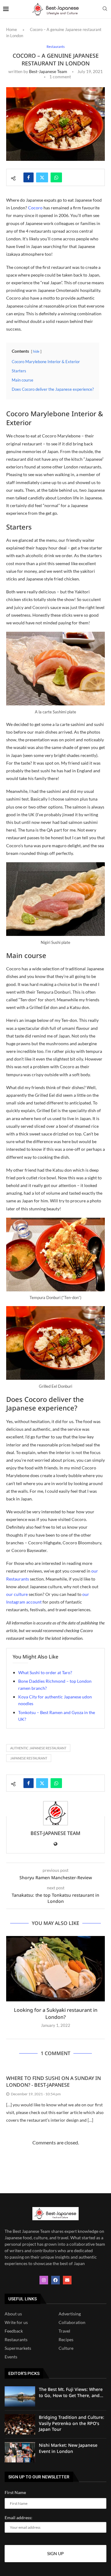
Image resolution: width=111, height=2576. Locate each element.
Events (11, 2357)
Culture (66, 2348)
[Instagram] (44, 2280)
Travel (64, 2331)
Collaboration (72, 2322)
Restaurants (16, 2340)
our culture (17, 1594)
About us (13, 2314)
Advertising (70, 2314)
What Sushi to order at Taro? (45, 1672)
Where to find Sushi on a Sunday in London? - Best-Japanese (53, 2081)
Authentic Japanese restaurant (38, 1748)
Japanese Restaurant (29, 1758)
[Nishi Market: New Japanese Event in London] (20, 2452)
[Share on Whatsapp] (56, 177)
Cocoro (35, 208)
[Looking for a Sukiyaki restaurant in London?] (55, 1969)
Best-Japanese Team (48, 71)
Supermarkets (18, 2348)
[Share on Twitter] (42, 177)
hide (36, 351)
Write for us (16, 2322)
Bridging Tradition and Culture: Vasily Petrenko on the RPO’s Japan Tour (72, 2423)
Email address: (18, 2518)
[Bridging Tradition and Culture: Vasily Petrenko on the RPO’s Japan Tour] (20, 2424)
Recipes (66, 2340)
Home (12, 29)
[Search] (105, 9)
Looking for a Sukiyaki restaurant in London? (56, 2013)
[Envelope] (67, 2280)
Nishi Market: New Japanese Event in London (68, 2448)
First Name (15, 2492)
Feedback (14, 2331)
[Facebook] (55, 2280)
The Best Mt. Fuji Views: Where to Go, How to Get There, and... (71, 2392)
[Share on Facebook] (29, 177)
